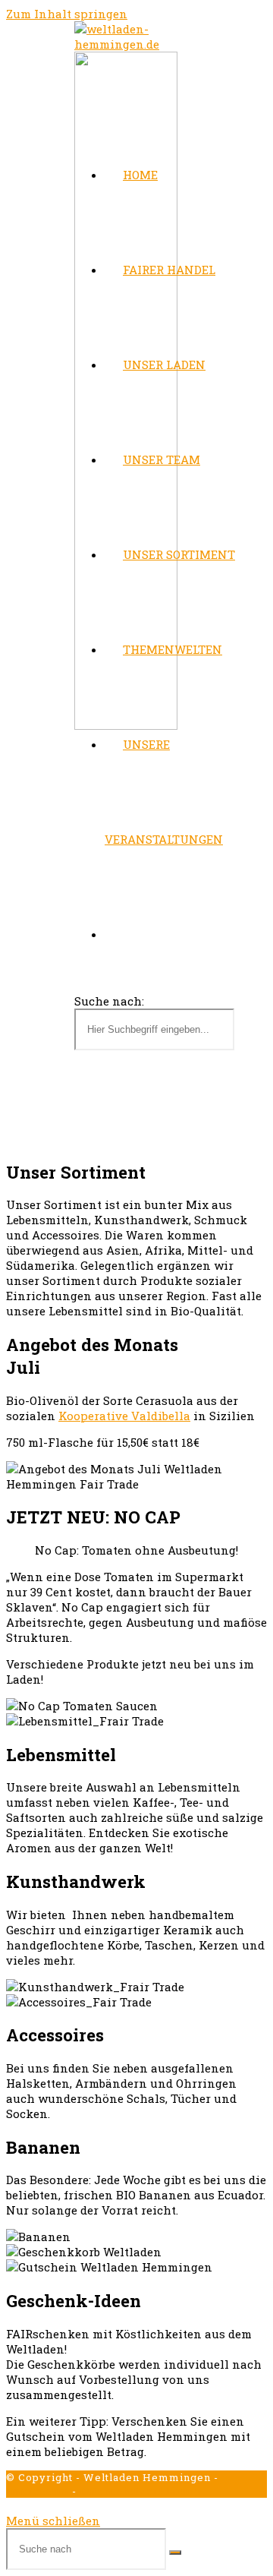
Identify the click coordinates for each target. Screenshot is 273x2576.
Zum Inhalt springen (67, 14)
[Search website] (123, 934)
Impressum (38, 2491)
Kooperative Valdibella (124, 1416)
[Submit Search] (175, 2552)
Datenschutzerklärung (140, 2491)
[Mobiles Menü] (79, 1097)
